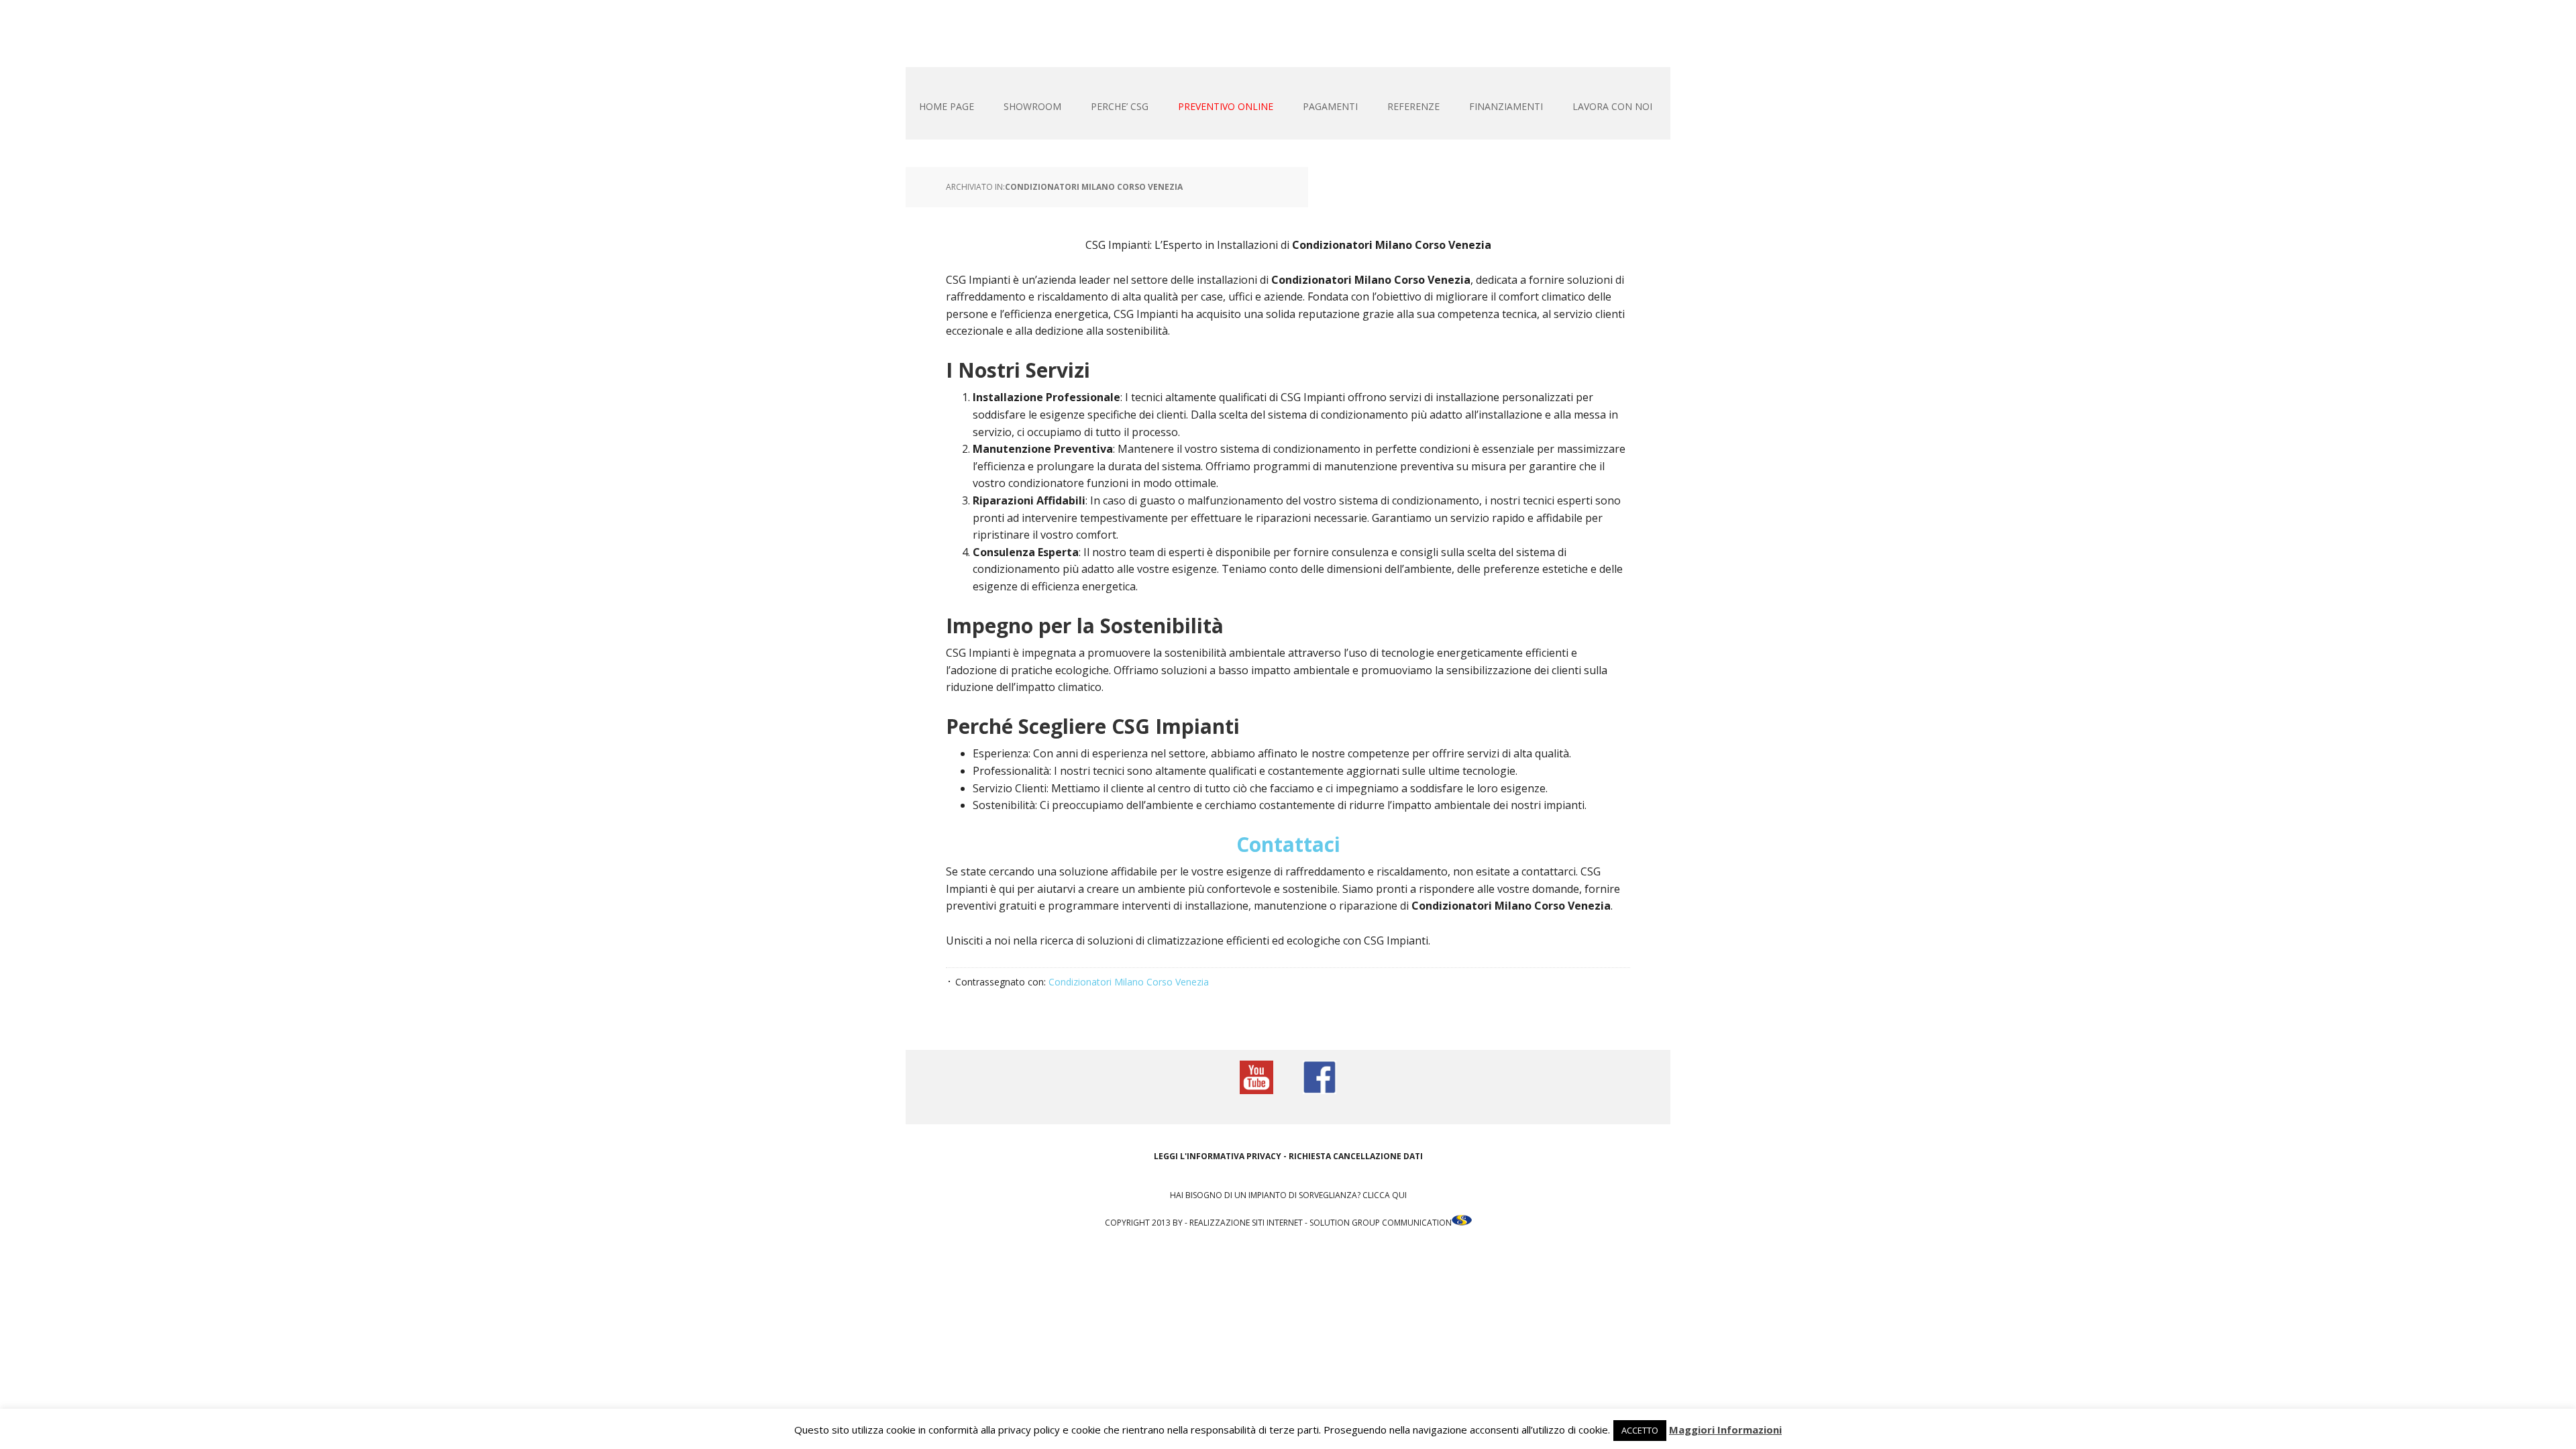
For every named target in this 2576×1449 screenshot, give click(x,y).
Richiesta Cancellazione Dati (1356, 1156)
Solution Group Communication (1381, 1223)
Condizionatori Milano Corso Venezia (1094, 187)
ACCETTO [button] (1640, 1430)
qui (1399, 1195)
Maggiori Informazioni (1725, 1430)
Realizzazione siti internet (1246, 1223)
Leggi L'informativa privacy (1218, 1156)
